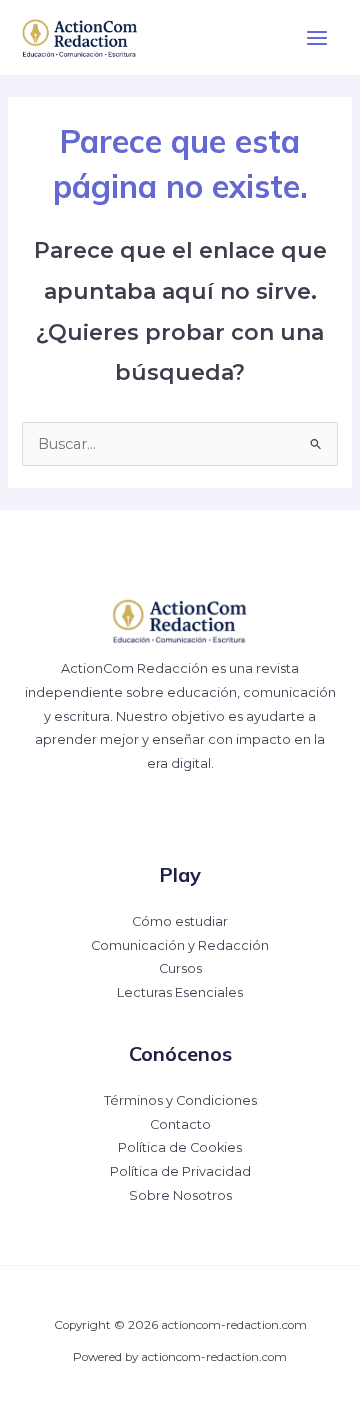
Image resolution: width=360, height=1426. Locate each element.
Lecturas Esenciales (180, 992)
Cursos (180, 968)
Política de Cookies (180, 1147)
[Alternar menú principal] (317, 38)
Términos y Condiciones (180, 1100)
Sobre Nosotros (180, 1195)
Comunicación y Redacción (180, 945)
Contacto (180, 1124)
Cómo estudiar (180, 921)
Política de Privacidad (180, 1171)
